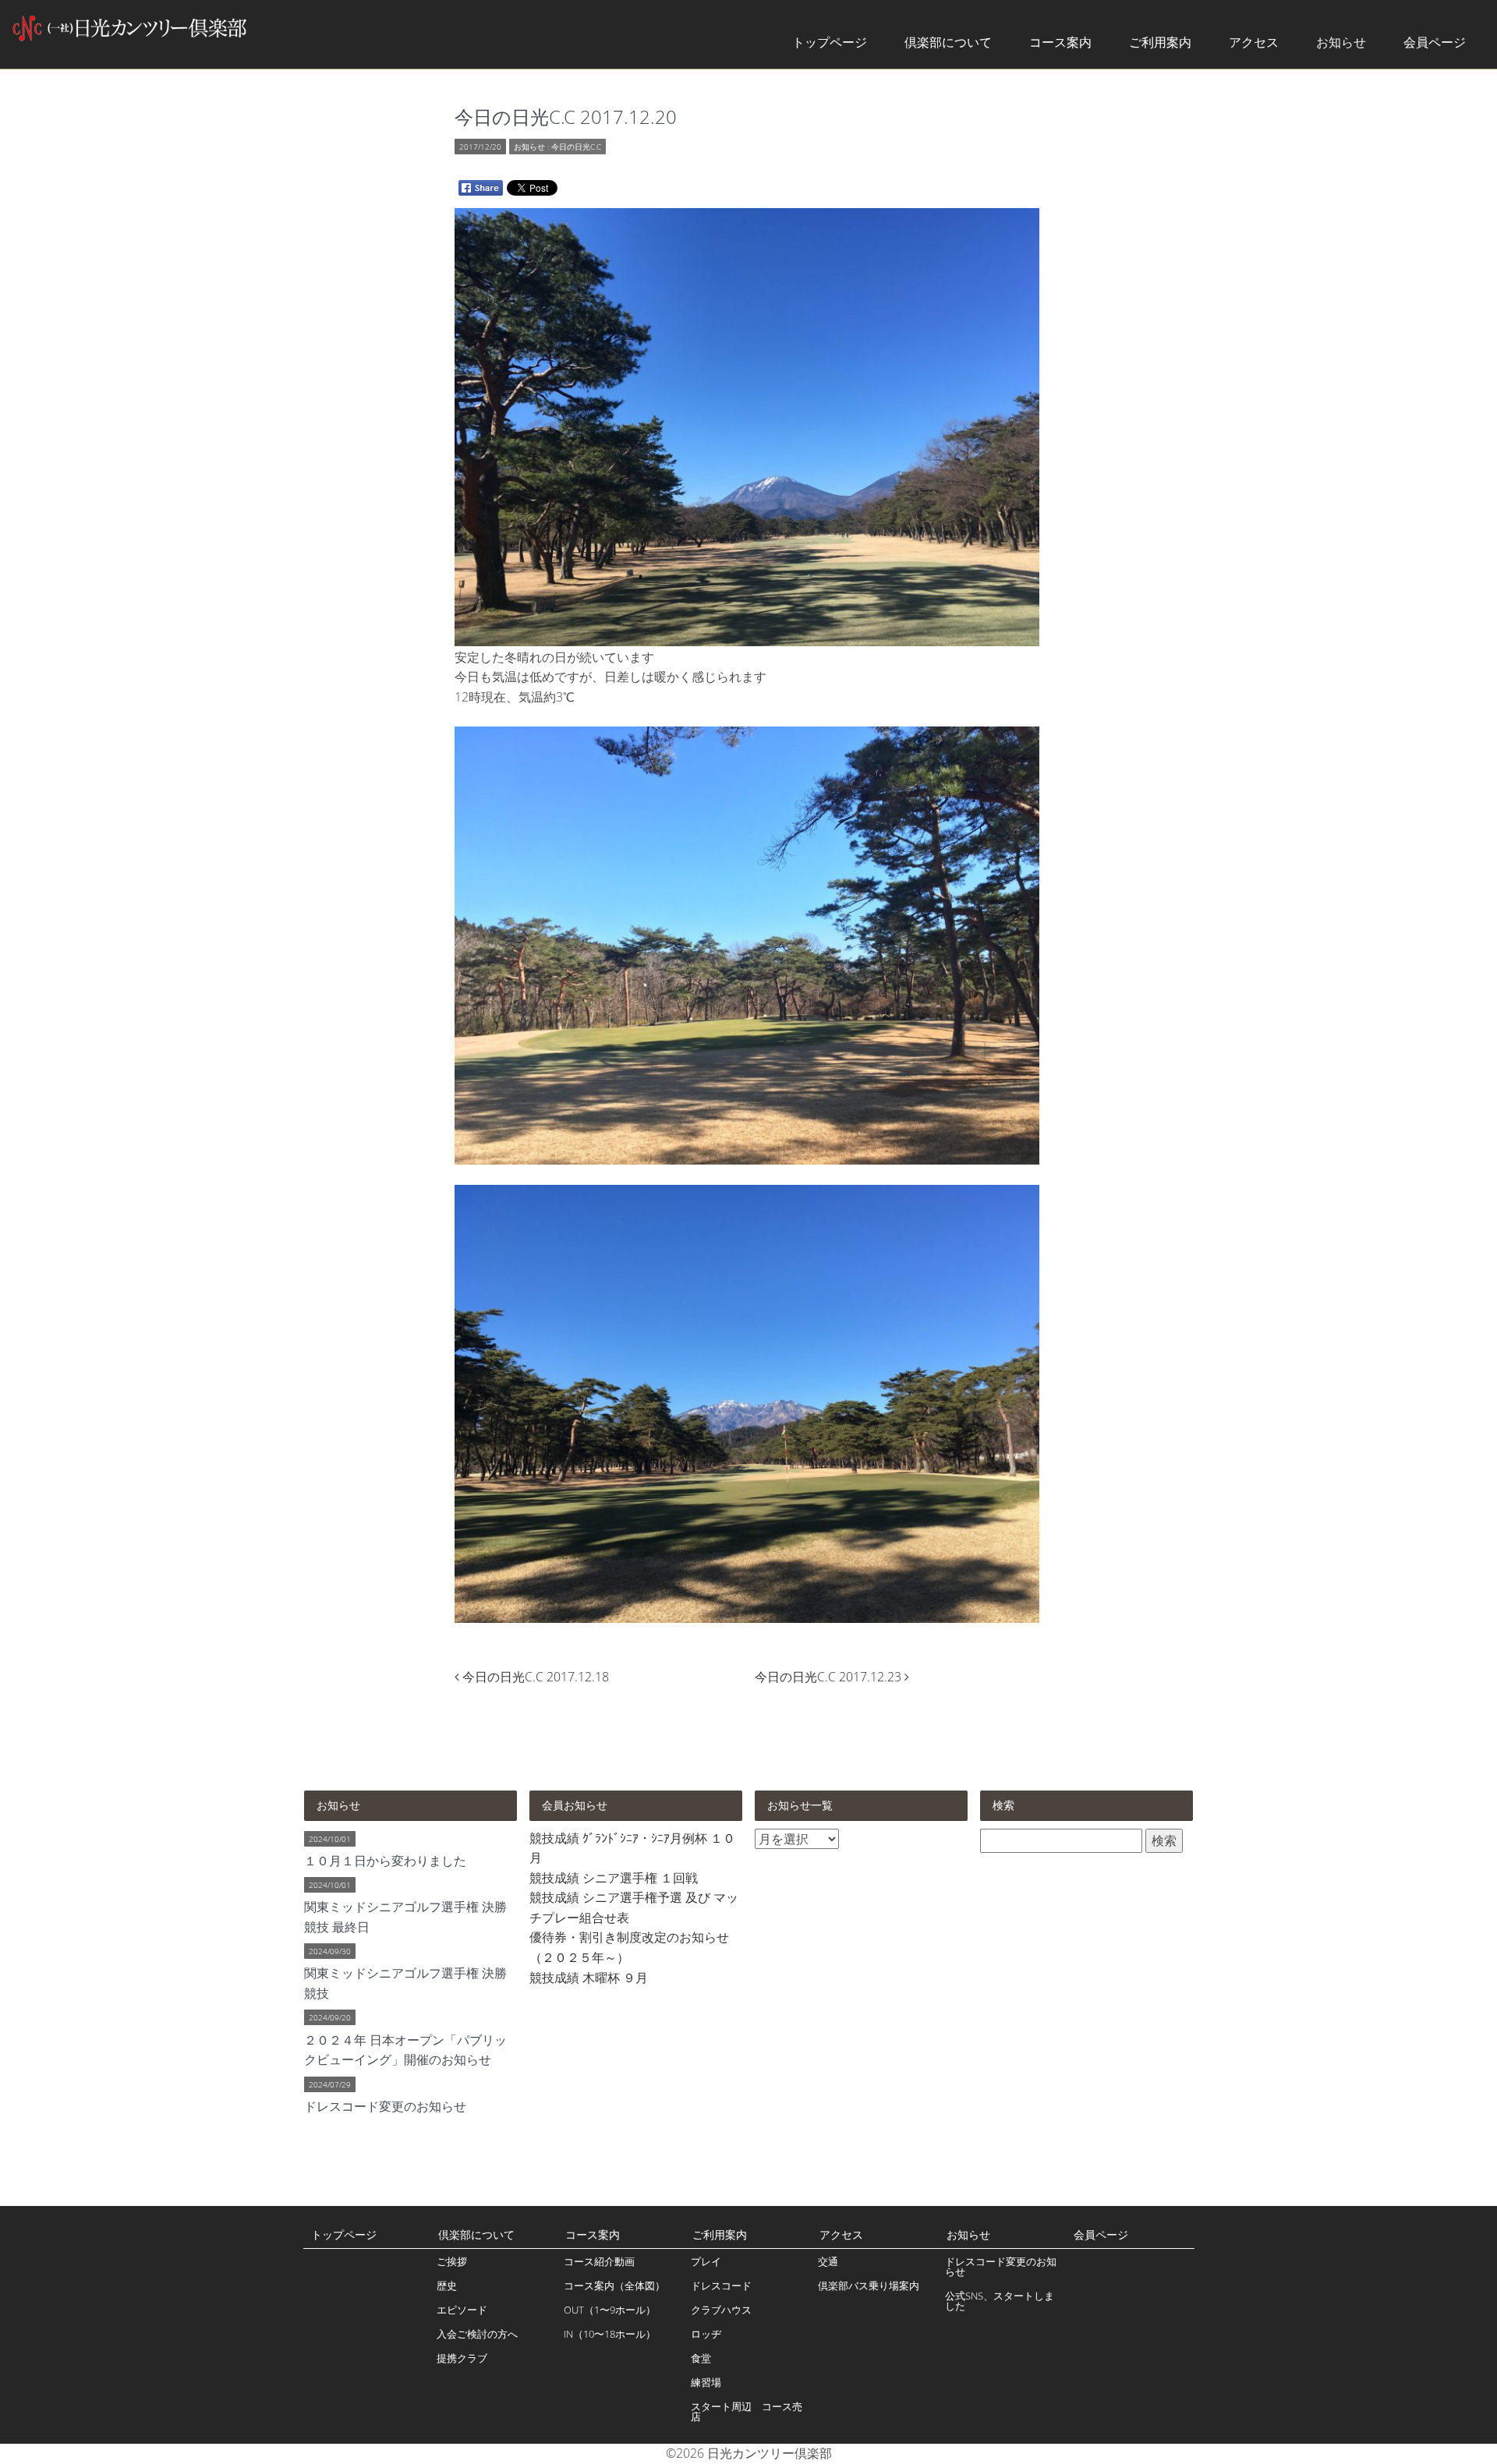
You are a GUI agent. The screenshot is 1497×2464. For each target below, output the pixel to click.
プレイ (706, 2261)
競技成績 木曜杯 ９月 (589, 1978)
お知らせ (1341, 42)
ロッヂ (706, 2334)
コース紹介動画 (599, 2261)
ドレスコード (721, 2285)
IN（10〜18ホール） (610, 2334)
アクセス (1254, 42)
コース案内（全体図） (614, 2285)
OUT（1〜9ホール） (610, 2310)
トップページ (830, 42)
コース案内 (1060, 42)
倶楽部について (948, 42)
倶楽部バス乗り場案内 (869, 2285)
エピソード (462, 2310)
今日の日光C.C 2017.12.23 (830, 1677)
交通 (828, 2261)
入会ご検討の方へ (477, 2334)
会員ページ (1435, 42)
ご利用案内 (1160, 42)
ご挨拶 (452, 2261)
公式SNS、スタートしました (1000, 2301)
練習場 (706, 2382)
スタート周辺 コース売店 (747, 2411)
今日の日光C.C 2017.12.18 (536, 1677)
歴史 (447, 2285)
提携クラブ (462, 2358)
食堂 (701, 2358)
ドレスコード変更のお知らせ (1001, 2266)
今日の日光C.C (576, 147)
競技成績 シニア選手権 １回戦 (614, 1878)
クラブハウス (721, 2310)
